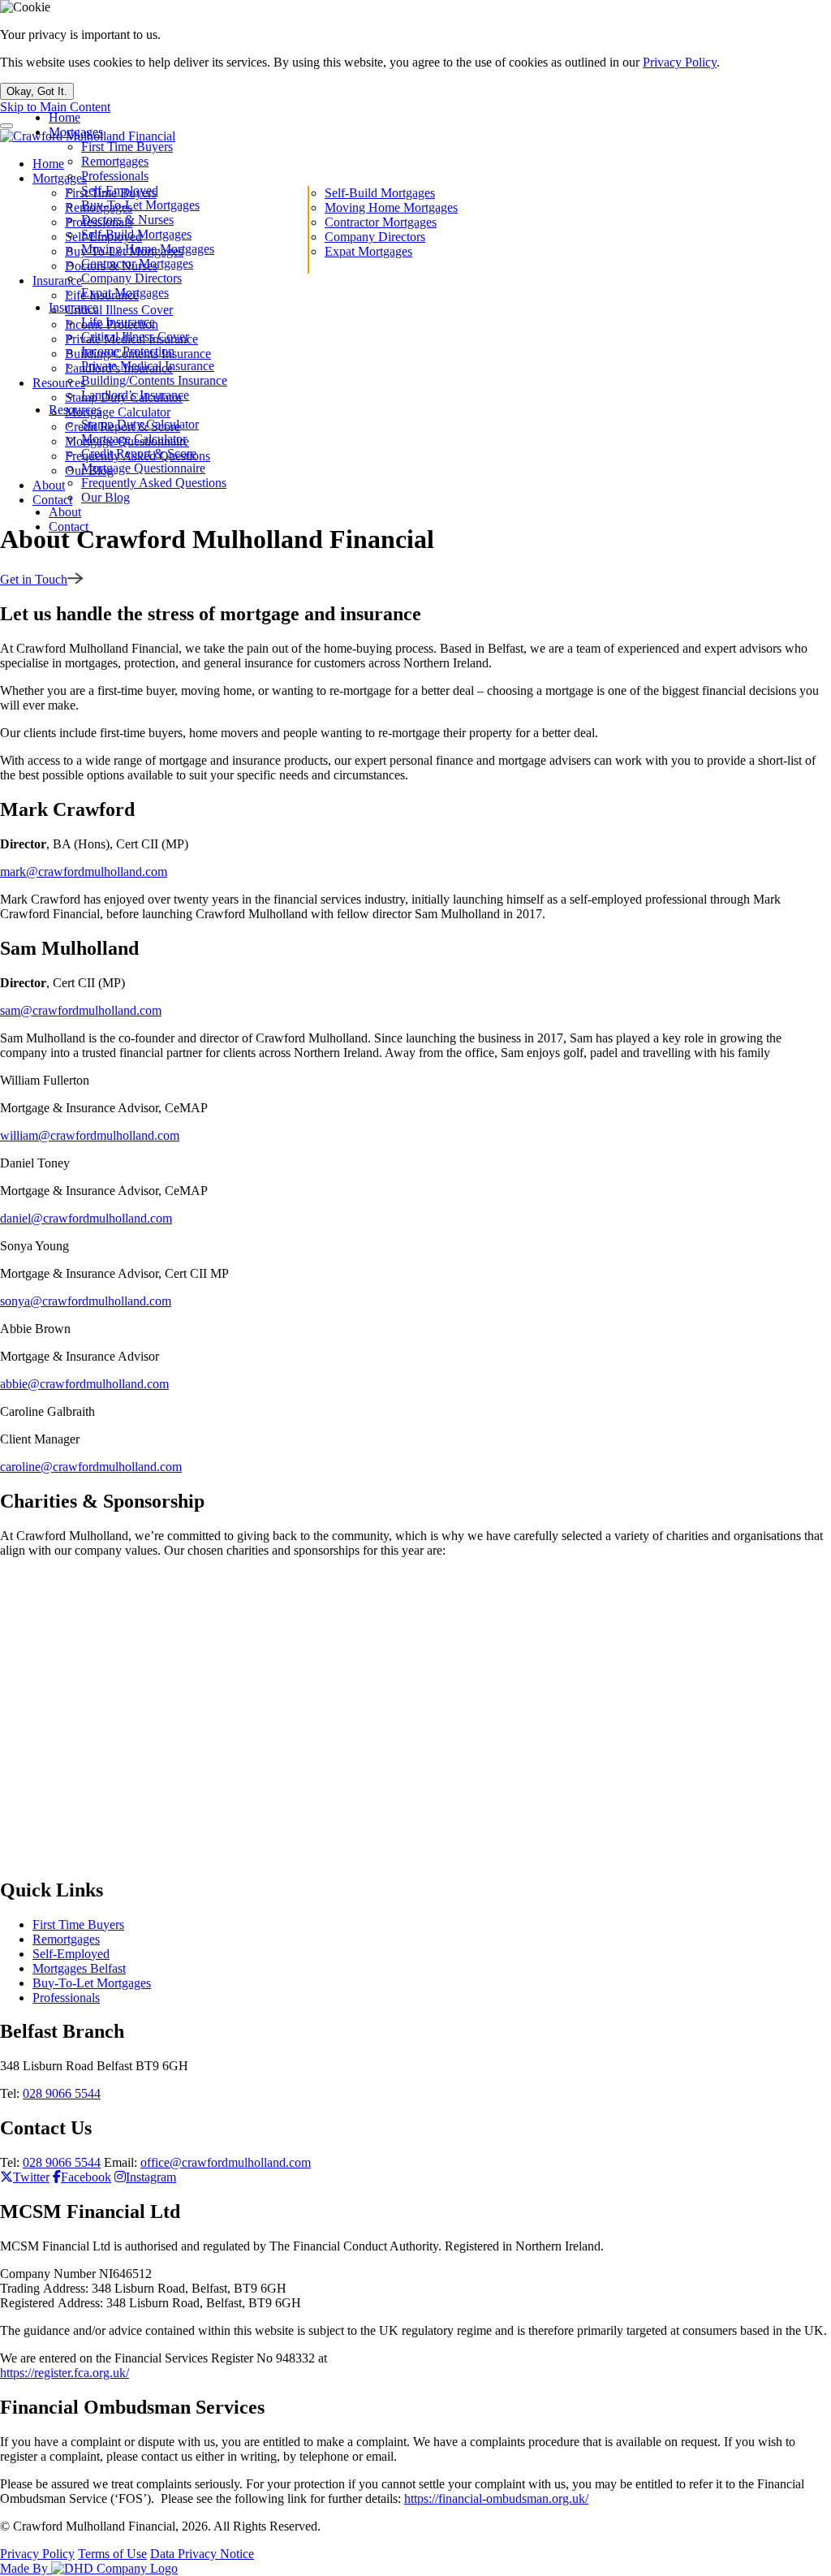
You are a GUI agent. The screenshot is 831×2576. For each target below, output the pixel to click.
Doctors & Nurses (127, 220)
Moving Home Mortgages (148, 249)
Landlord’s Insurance (135, 395)
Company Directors (131, 278)
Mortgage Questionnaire (143, 468)
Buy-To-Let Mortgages (140, 205)
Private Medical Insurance (148, 366)
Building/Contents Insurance (154, 380)
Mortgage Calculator (134, 439)
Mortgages (76, 132)
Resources (75, 410)
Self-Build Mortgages (136, 234)
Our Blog (105, 497)
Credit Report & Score (139, 453)
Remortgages (115, 161)
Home (65, 117)
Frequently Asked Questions (154, 483)
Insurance (73, 307)
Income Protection (128, 351)
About (65, 512)
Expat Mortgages (125, 293)
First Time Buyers (127, 147)
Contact (69, 526)
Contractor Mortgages (137, 263)
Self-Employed (120, 190)
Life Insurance (118, 322)
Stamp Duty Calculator (140, 424)
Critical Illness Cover (135, 337)
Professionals (115, 176)
